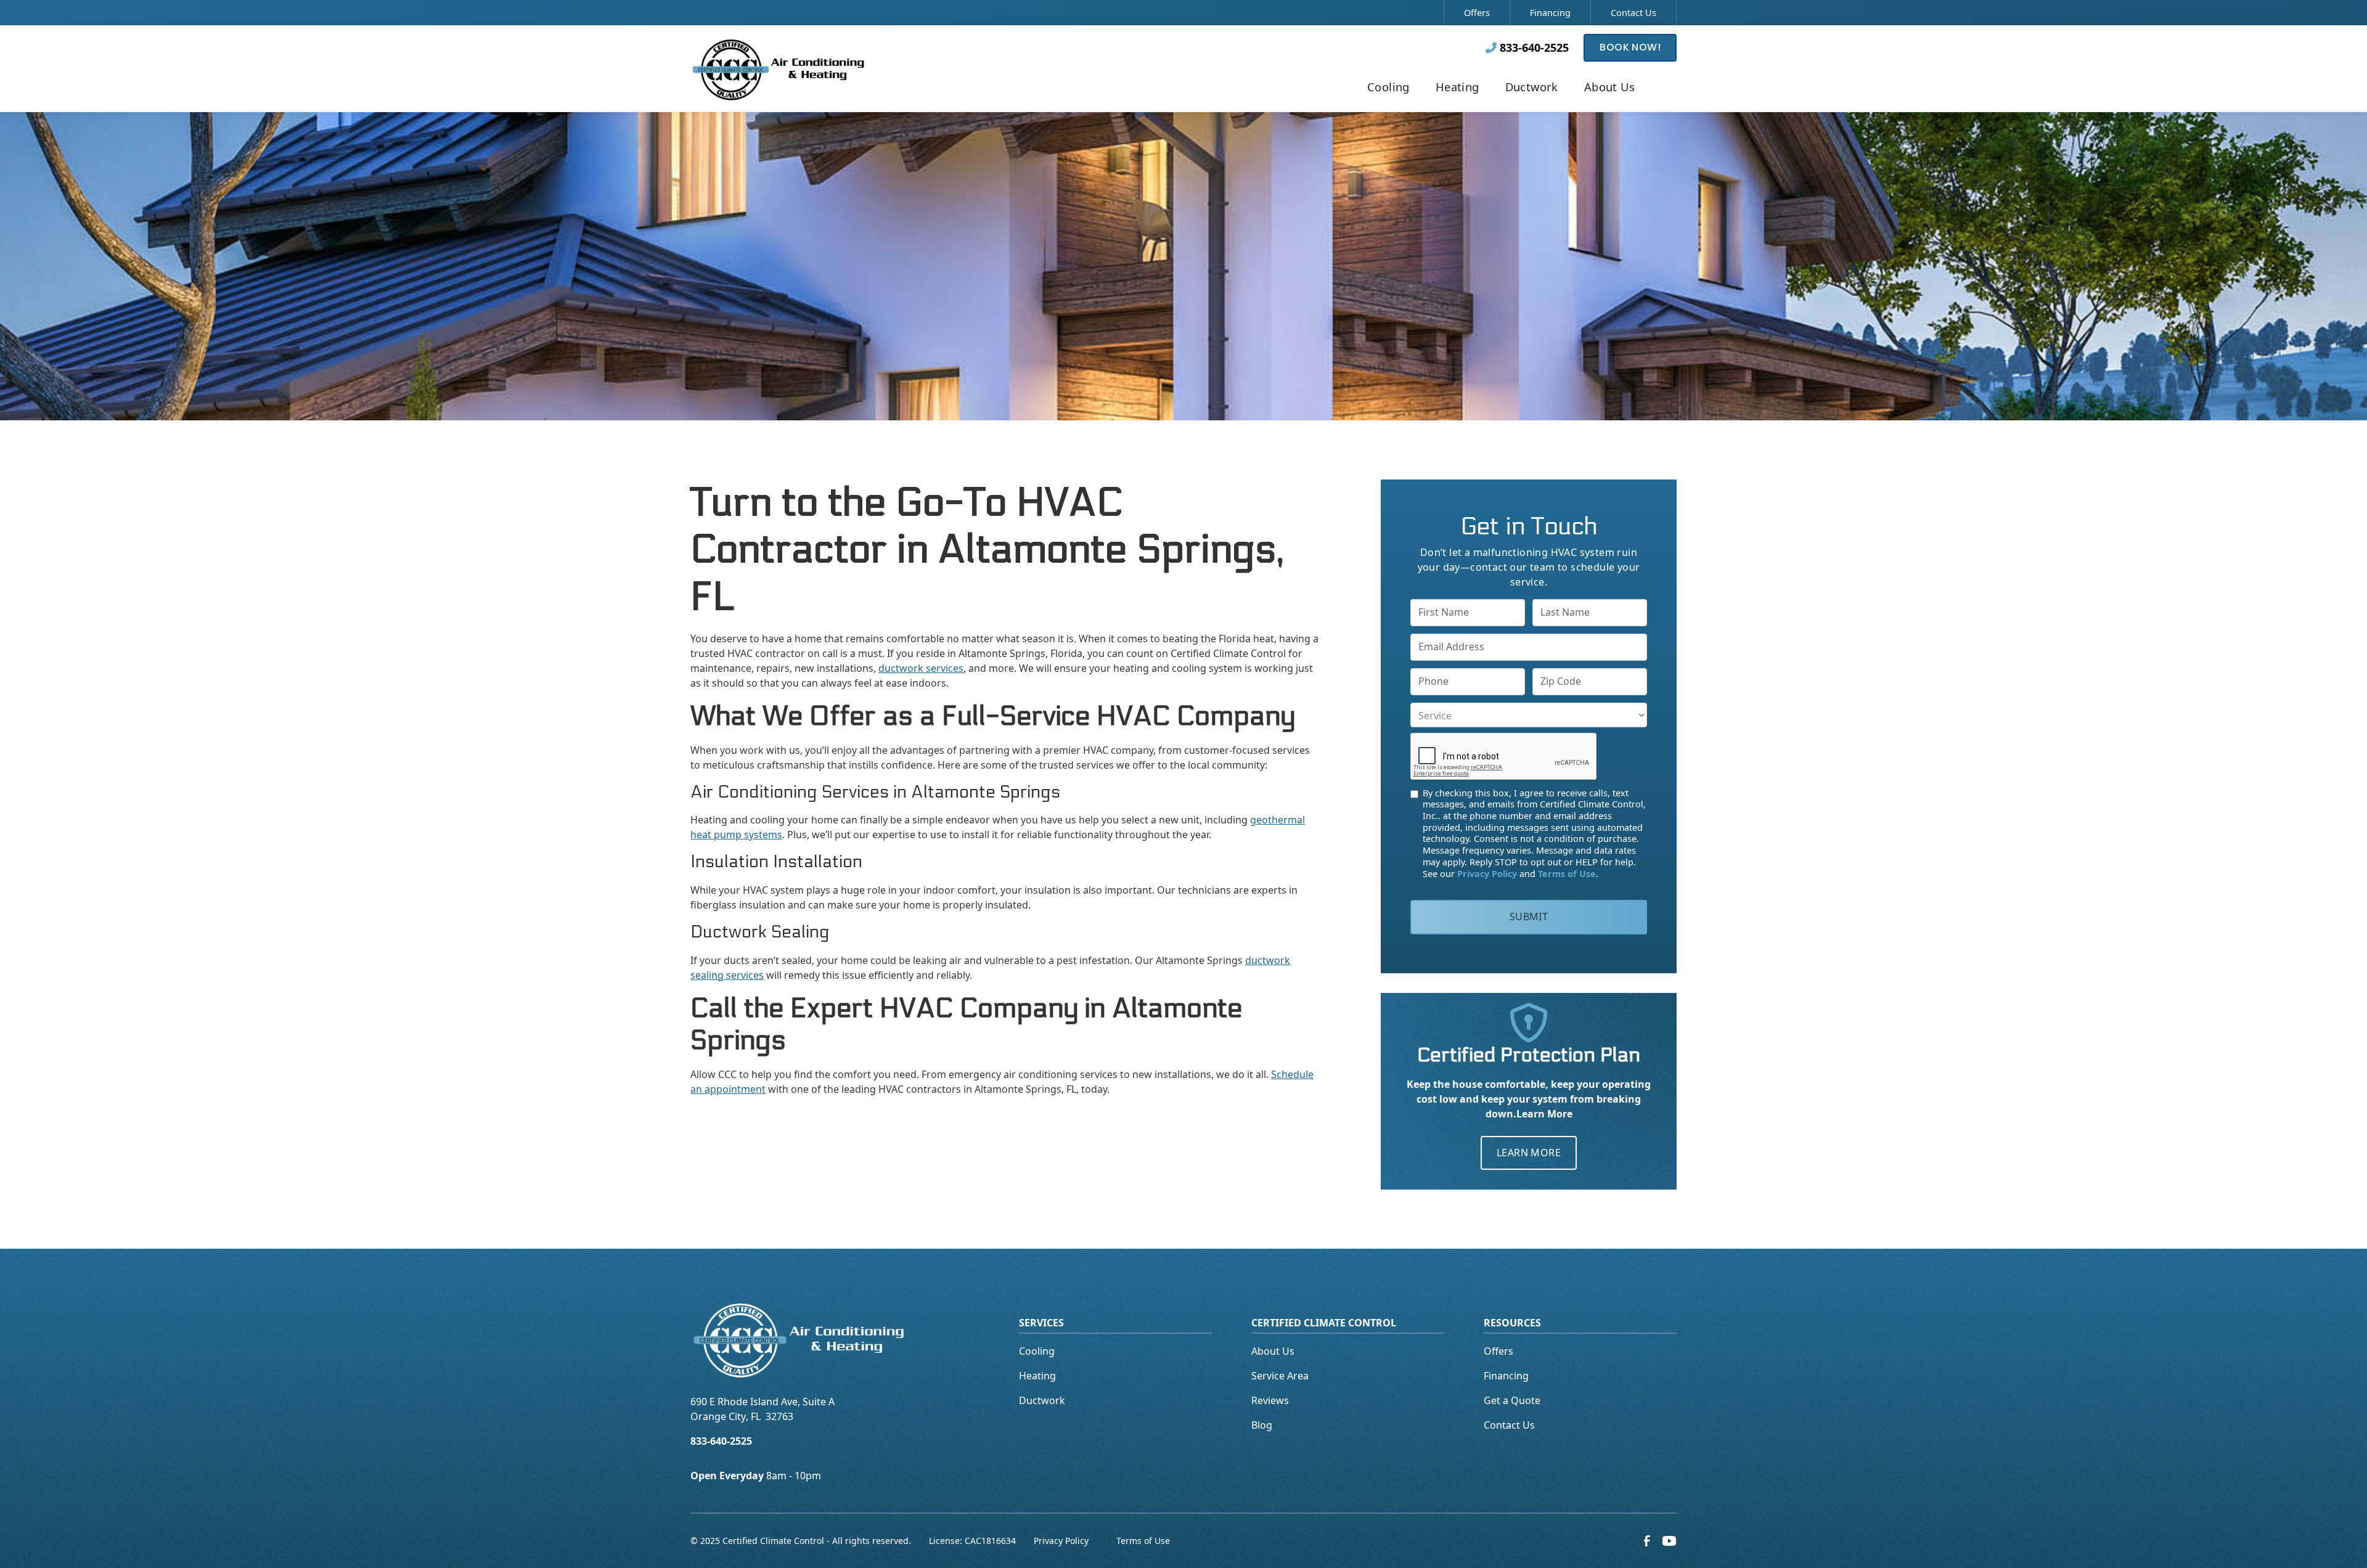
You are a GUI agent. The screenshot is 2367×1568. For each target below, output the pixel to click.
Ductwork (1042, 1400)
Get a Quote (1512, 1400)
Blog (1262, 1425)
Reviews (1270, 1400)
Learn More (1529, 1153)
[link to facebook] (1647, 1541)
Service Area (1280, 1376)
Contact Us (1633, 13)
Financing (1550, 13)
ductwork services (921, 668)
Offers (1477, 13)
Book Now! (1630, 47)
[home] (779, 68)
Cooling (1037, 1351)
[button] (1388, 88)
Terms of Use (1143, 1541)
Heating (1037, 1376)
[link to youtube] (1669, 1541)
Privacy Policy (1061, 1541)
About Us (1273, 1351)
